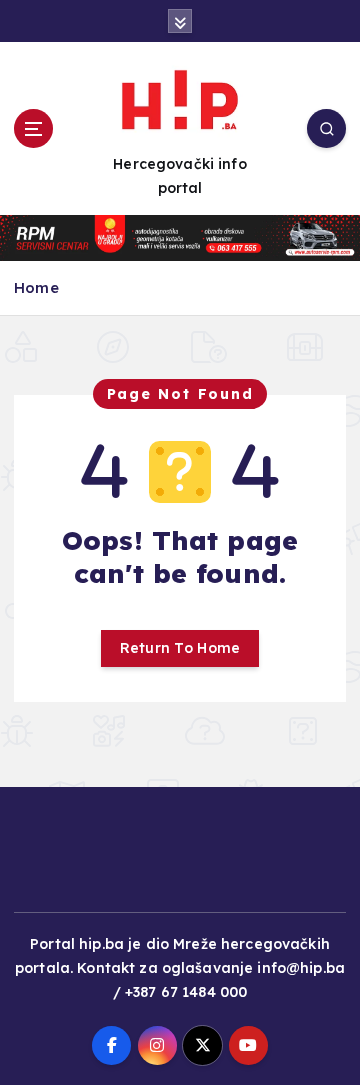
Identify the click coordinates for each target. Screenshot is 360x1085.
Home (36, 287)
